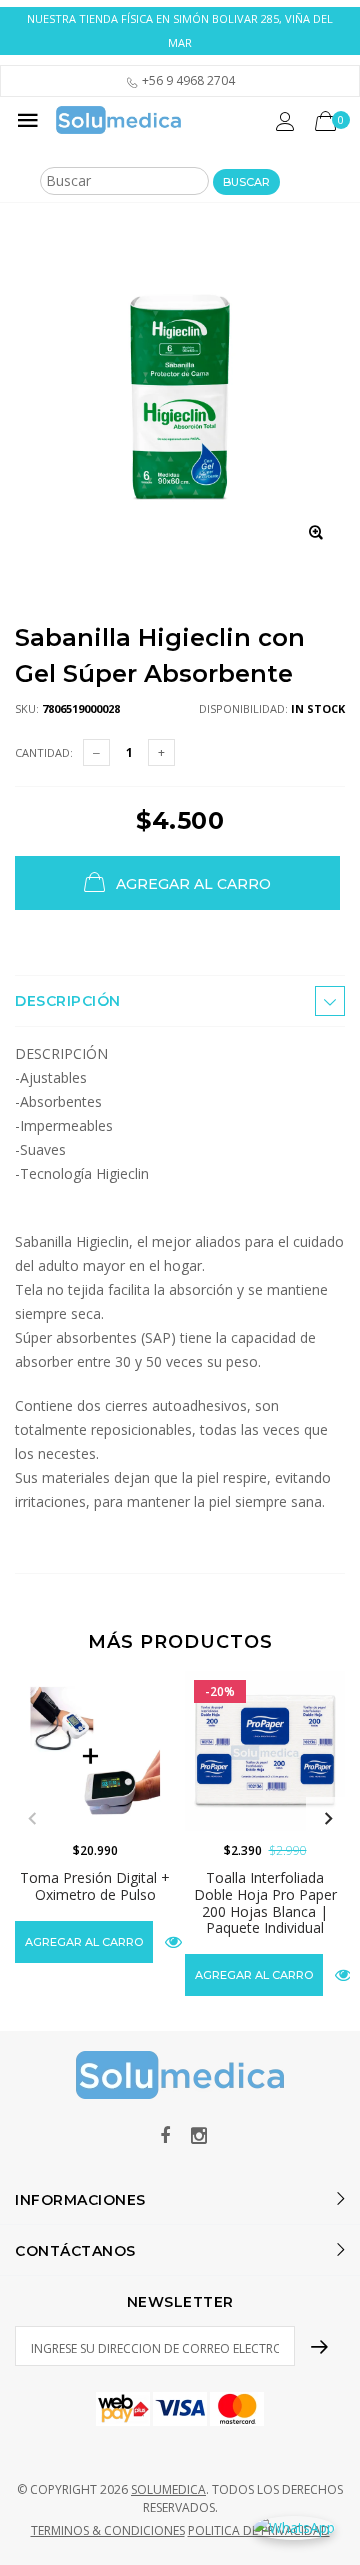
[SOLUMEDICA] (118, 120)
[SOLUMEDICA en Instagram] (199, 2136)
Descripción (68, 1001)
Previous (32, 1819)
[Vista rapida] (173, 1941)
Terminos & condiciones (108, 2530)
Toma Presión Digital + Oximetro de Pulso (95, 1886)
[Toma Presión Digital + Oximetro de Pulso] (95, 1751)
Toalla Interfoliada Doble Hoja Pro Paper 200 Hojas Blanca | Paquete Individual (265, 1902)
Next (328, 1819)
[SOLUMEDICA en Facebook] (165, 2136)
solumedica (168, 2489)
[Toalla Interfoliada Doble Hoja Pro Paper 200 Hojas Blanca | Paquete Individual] (265, 1751)
